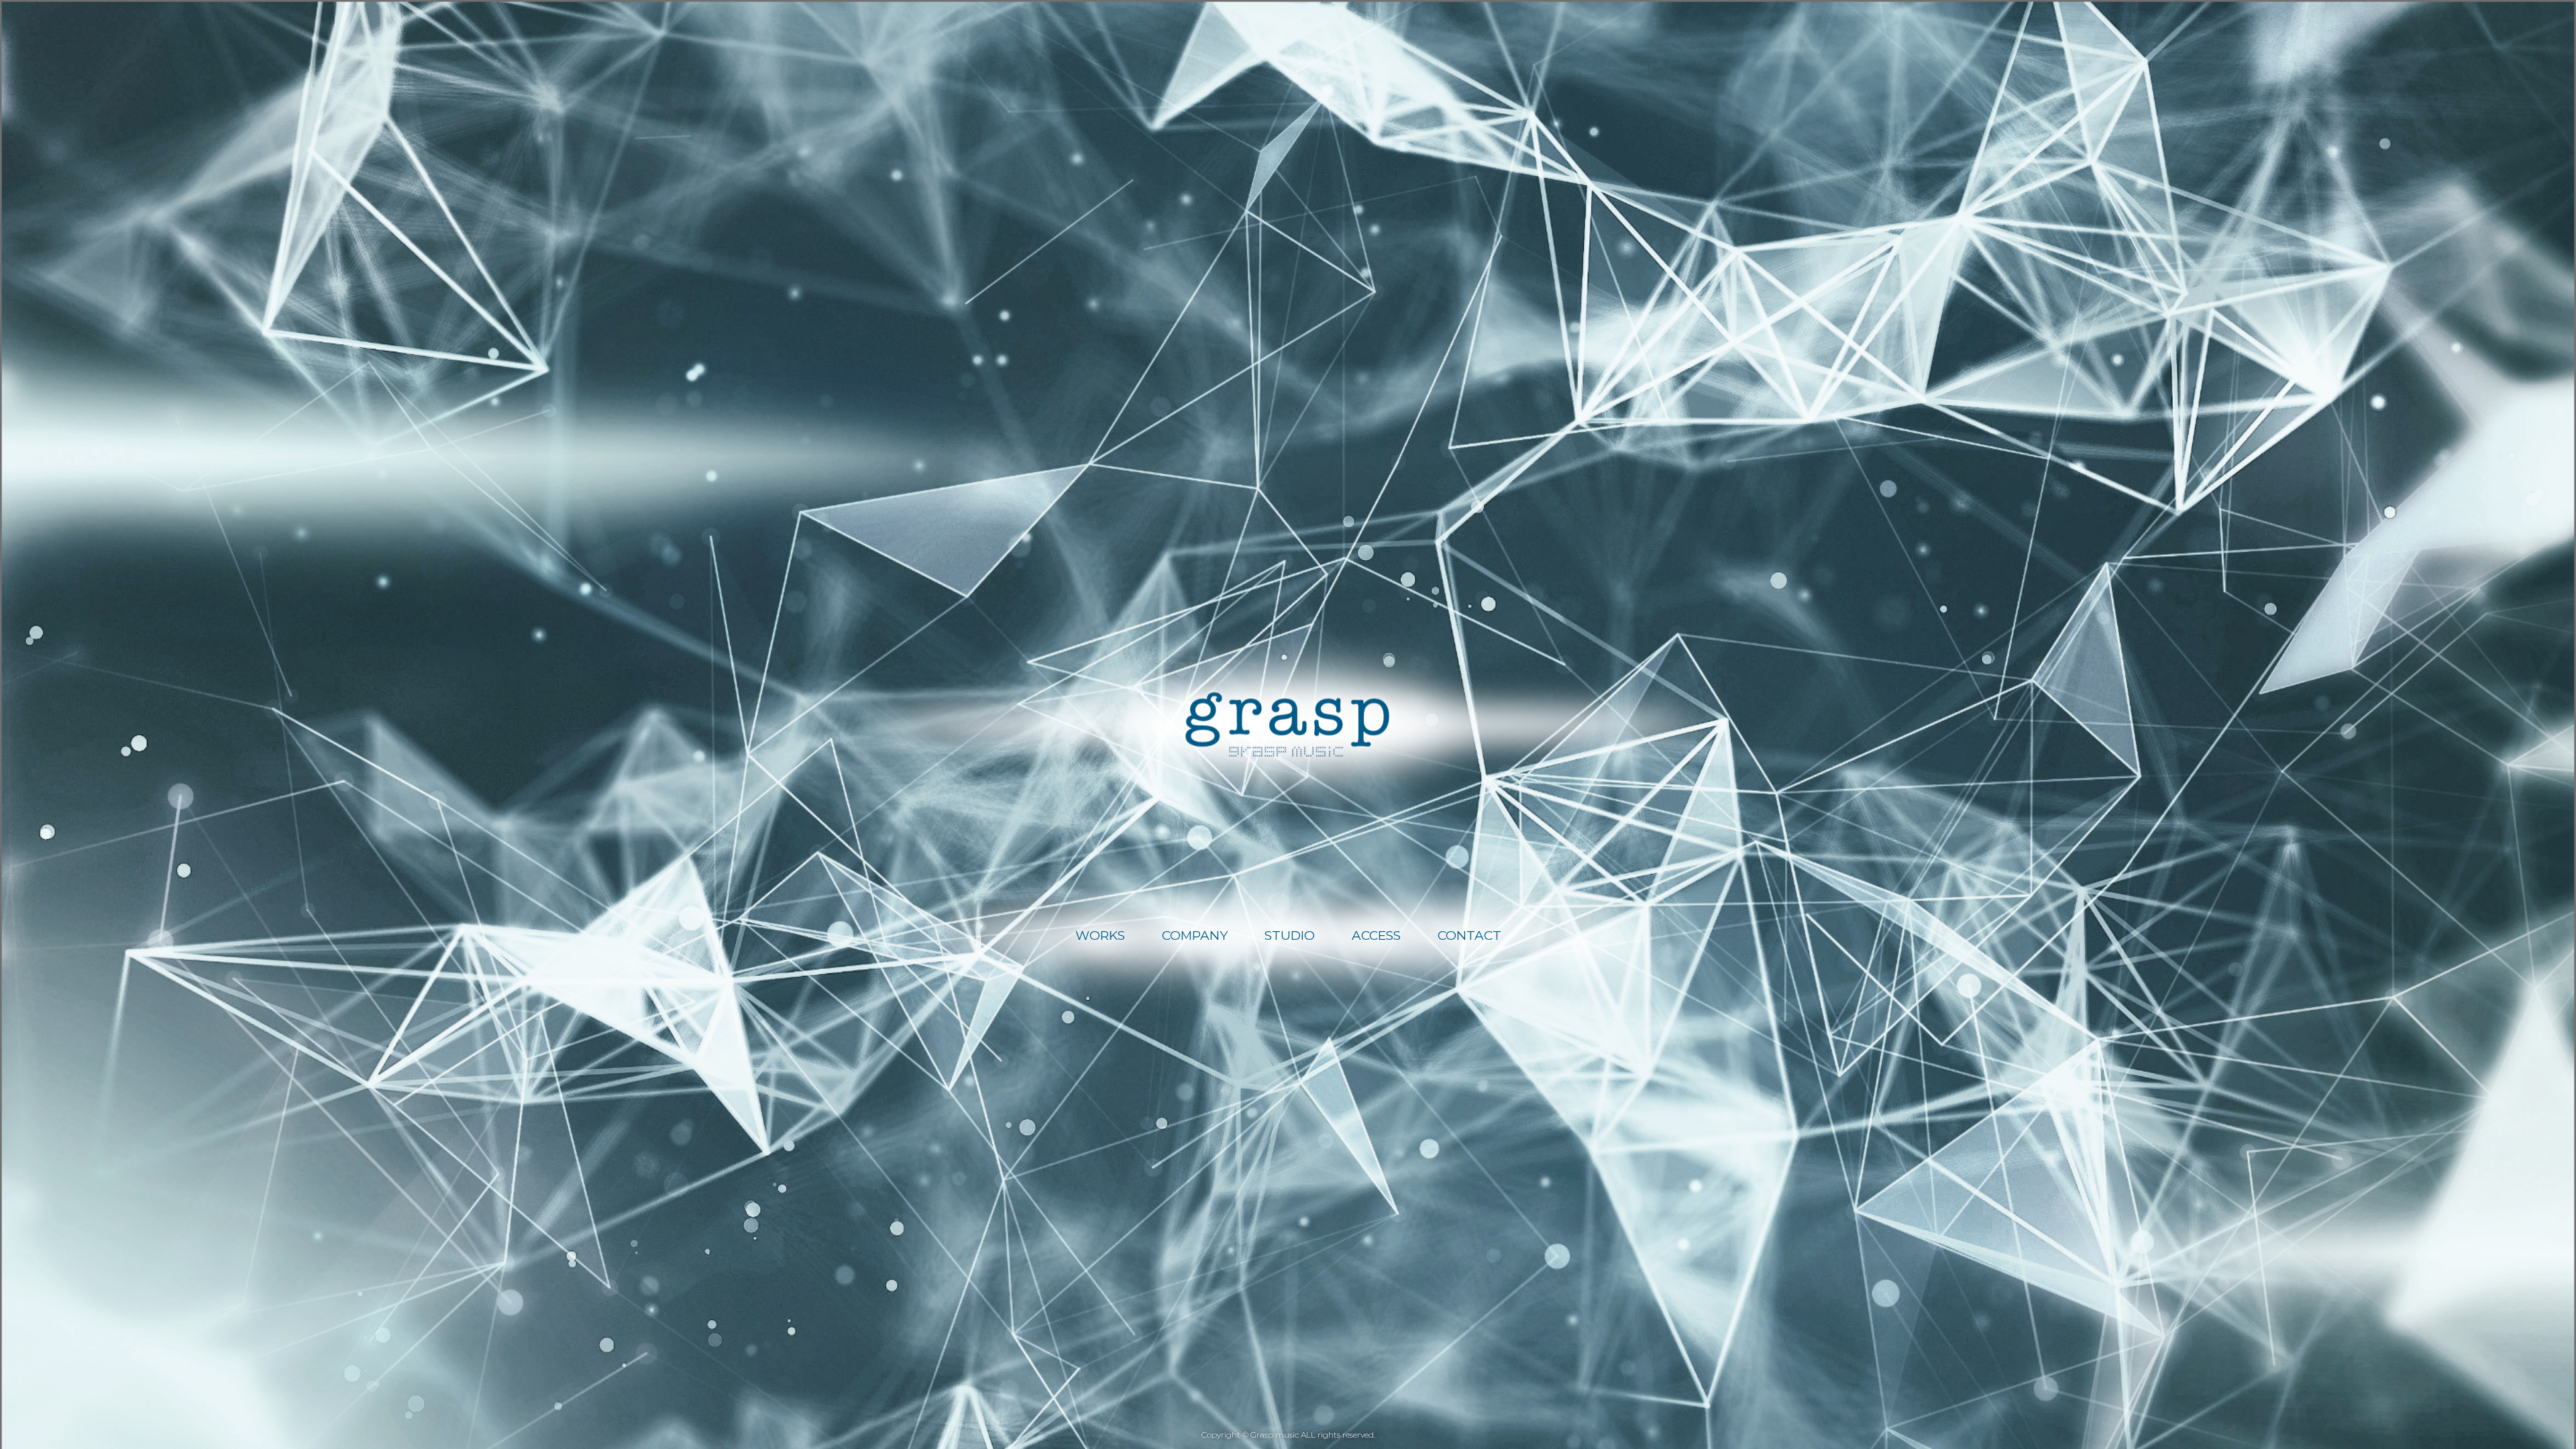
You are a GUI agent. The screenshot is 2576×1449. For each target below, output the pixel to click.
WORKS (1100, 935)
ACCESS (1376, 935)
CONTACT (1469, 935)
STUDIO (1290, 935)
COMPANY (1195, 935)
